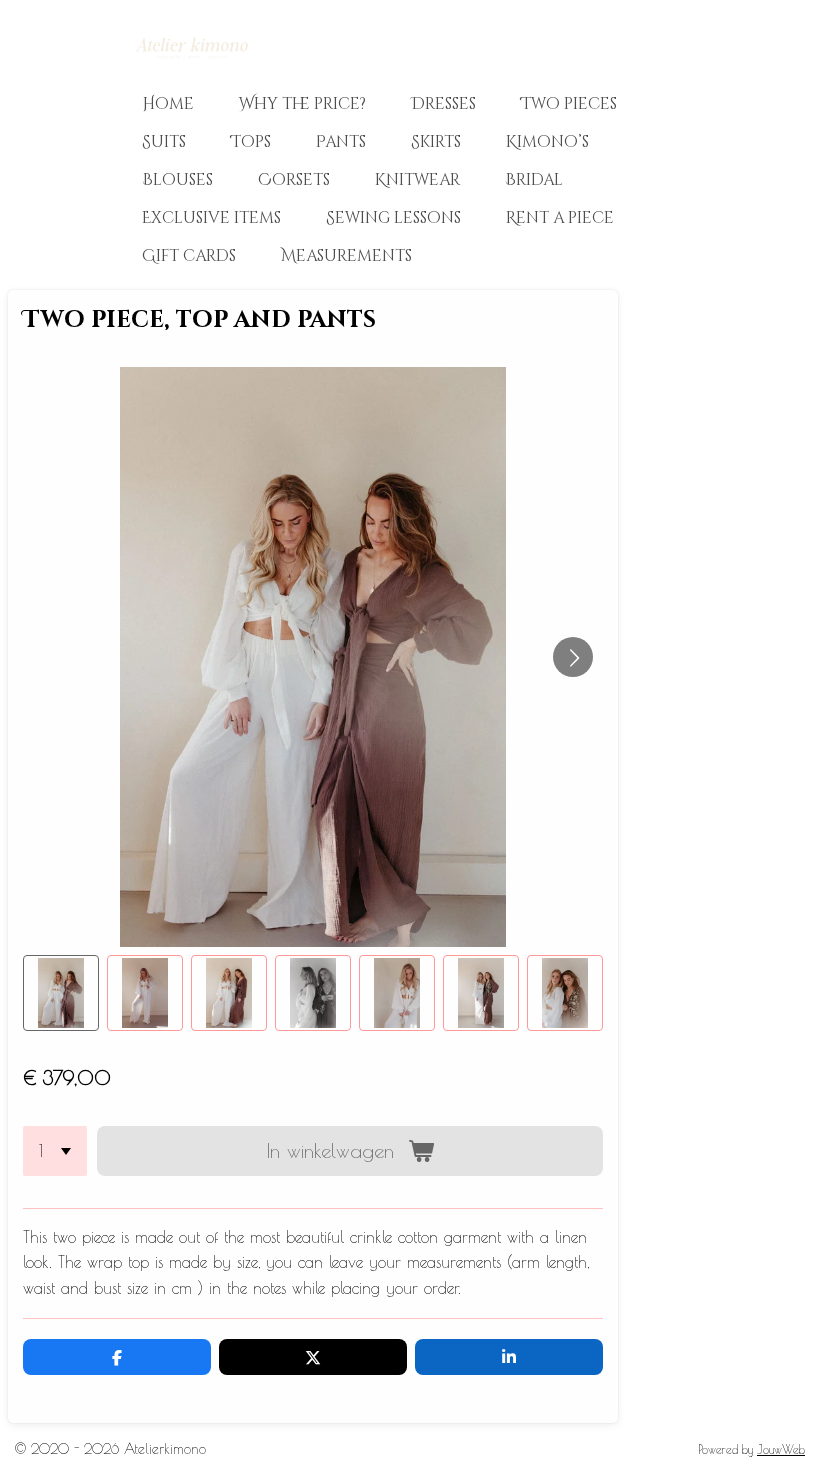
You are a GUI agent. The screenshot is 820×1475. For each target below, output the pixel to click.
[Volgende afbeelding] (573, 657)
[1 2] (55, 1151)
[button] (61, 993)
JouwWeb (781, 1449)
